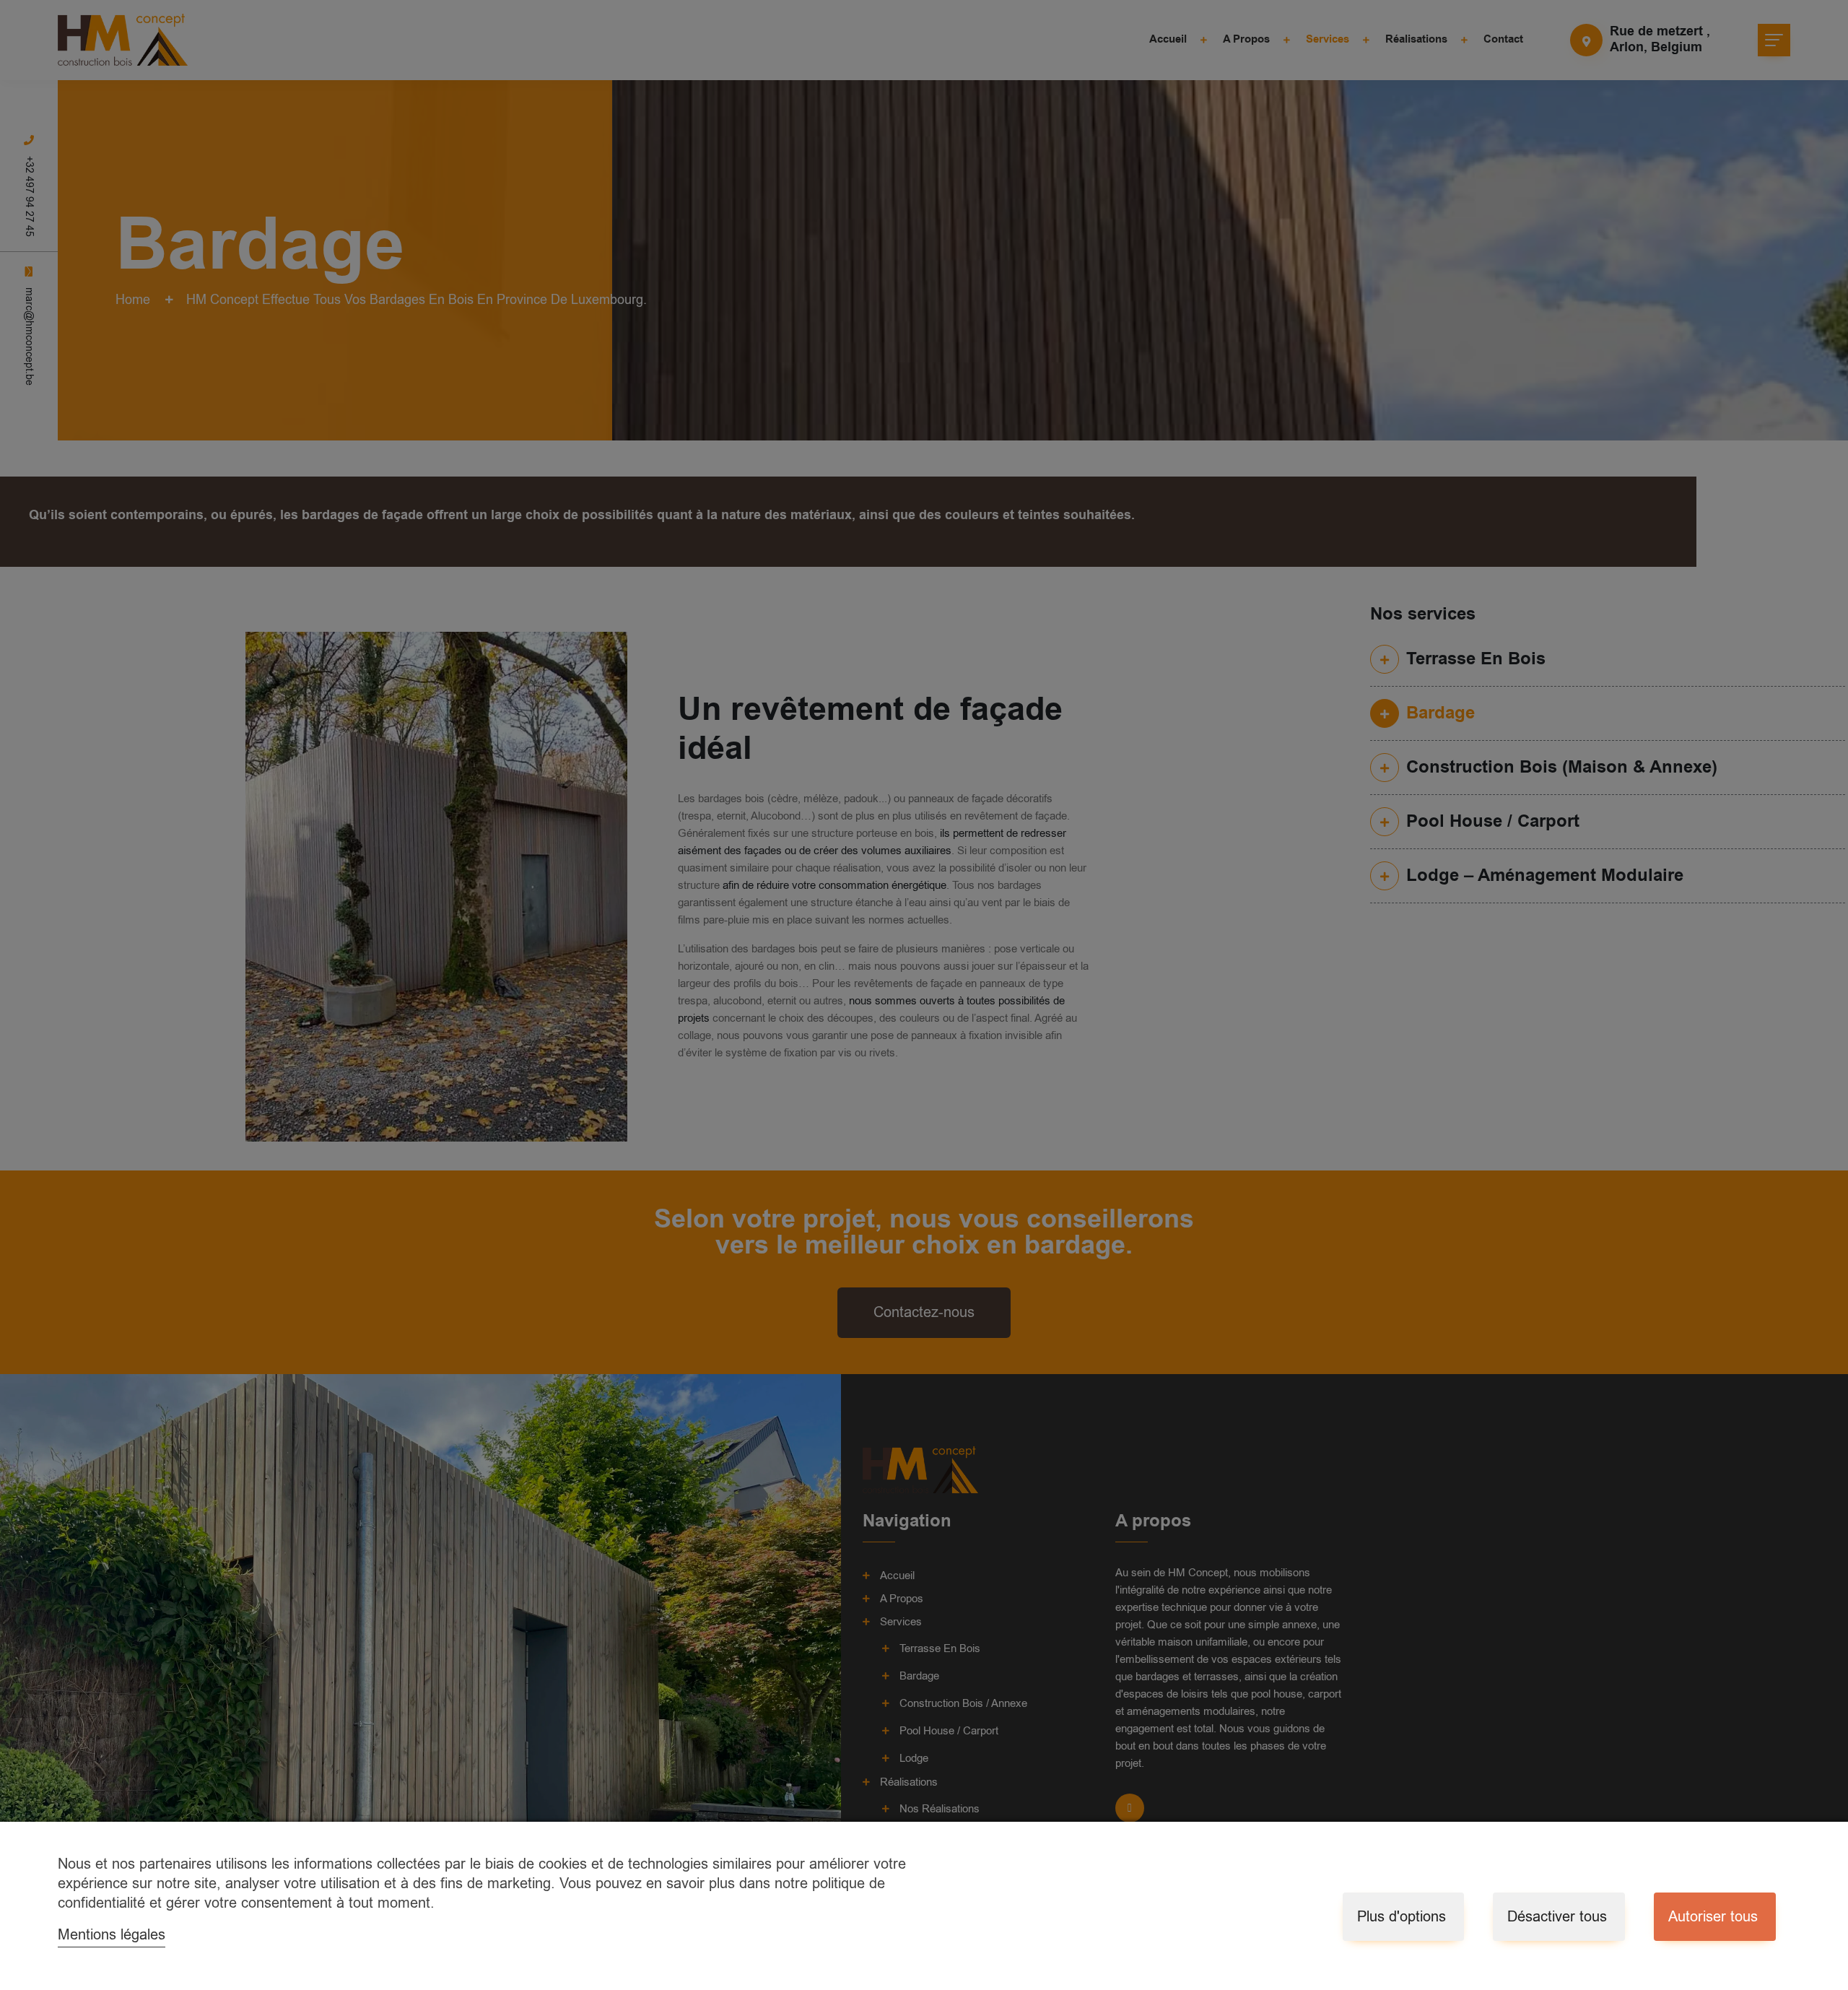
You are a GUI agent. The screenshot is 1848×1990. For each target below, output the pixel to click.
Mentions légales (112, 1935)
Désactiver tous (1557, 1917)
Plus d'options (1402, 1917)
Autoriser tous (1713, 1917)
